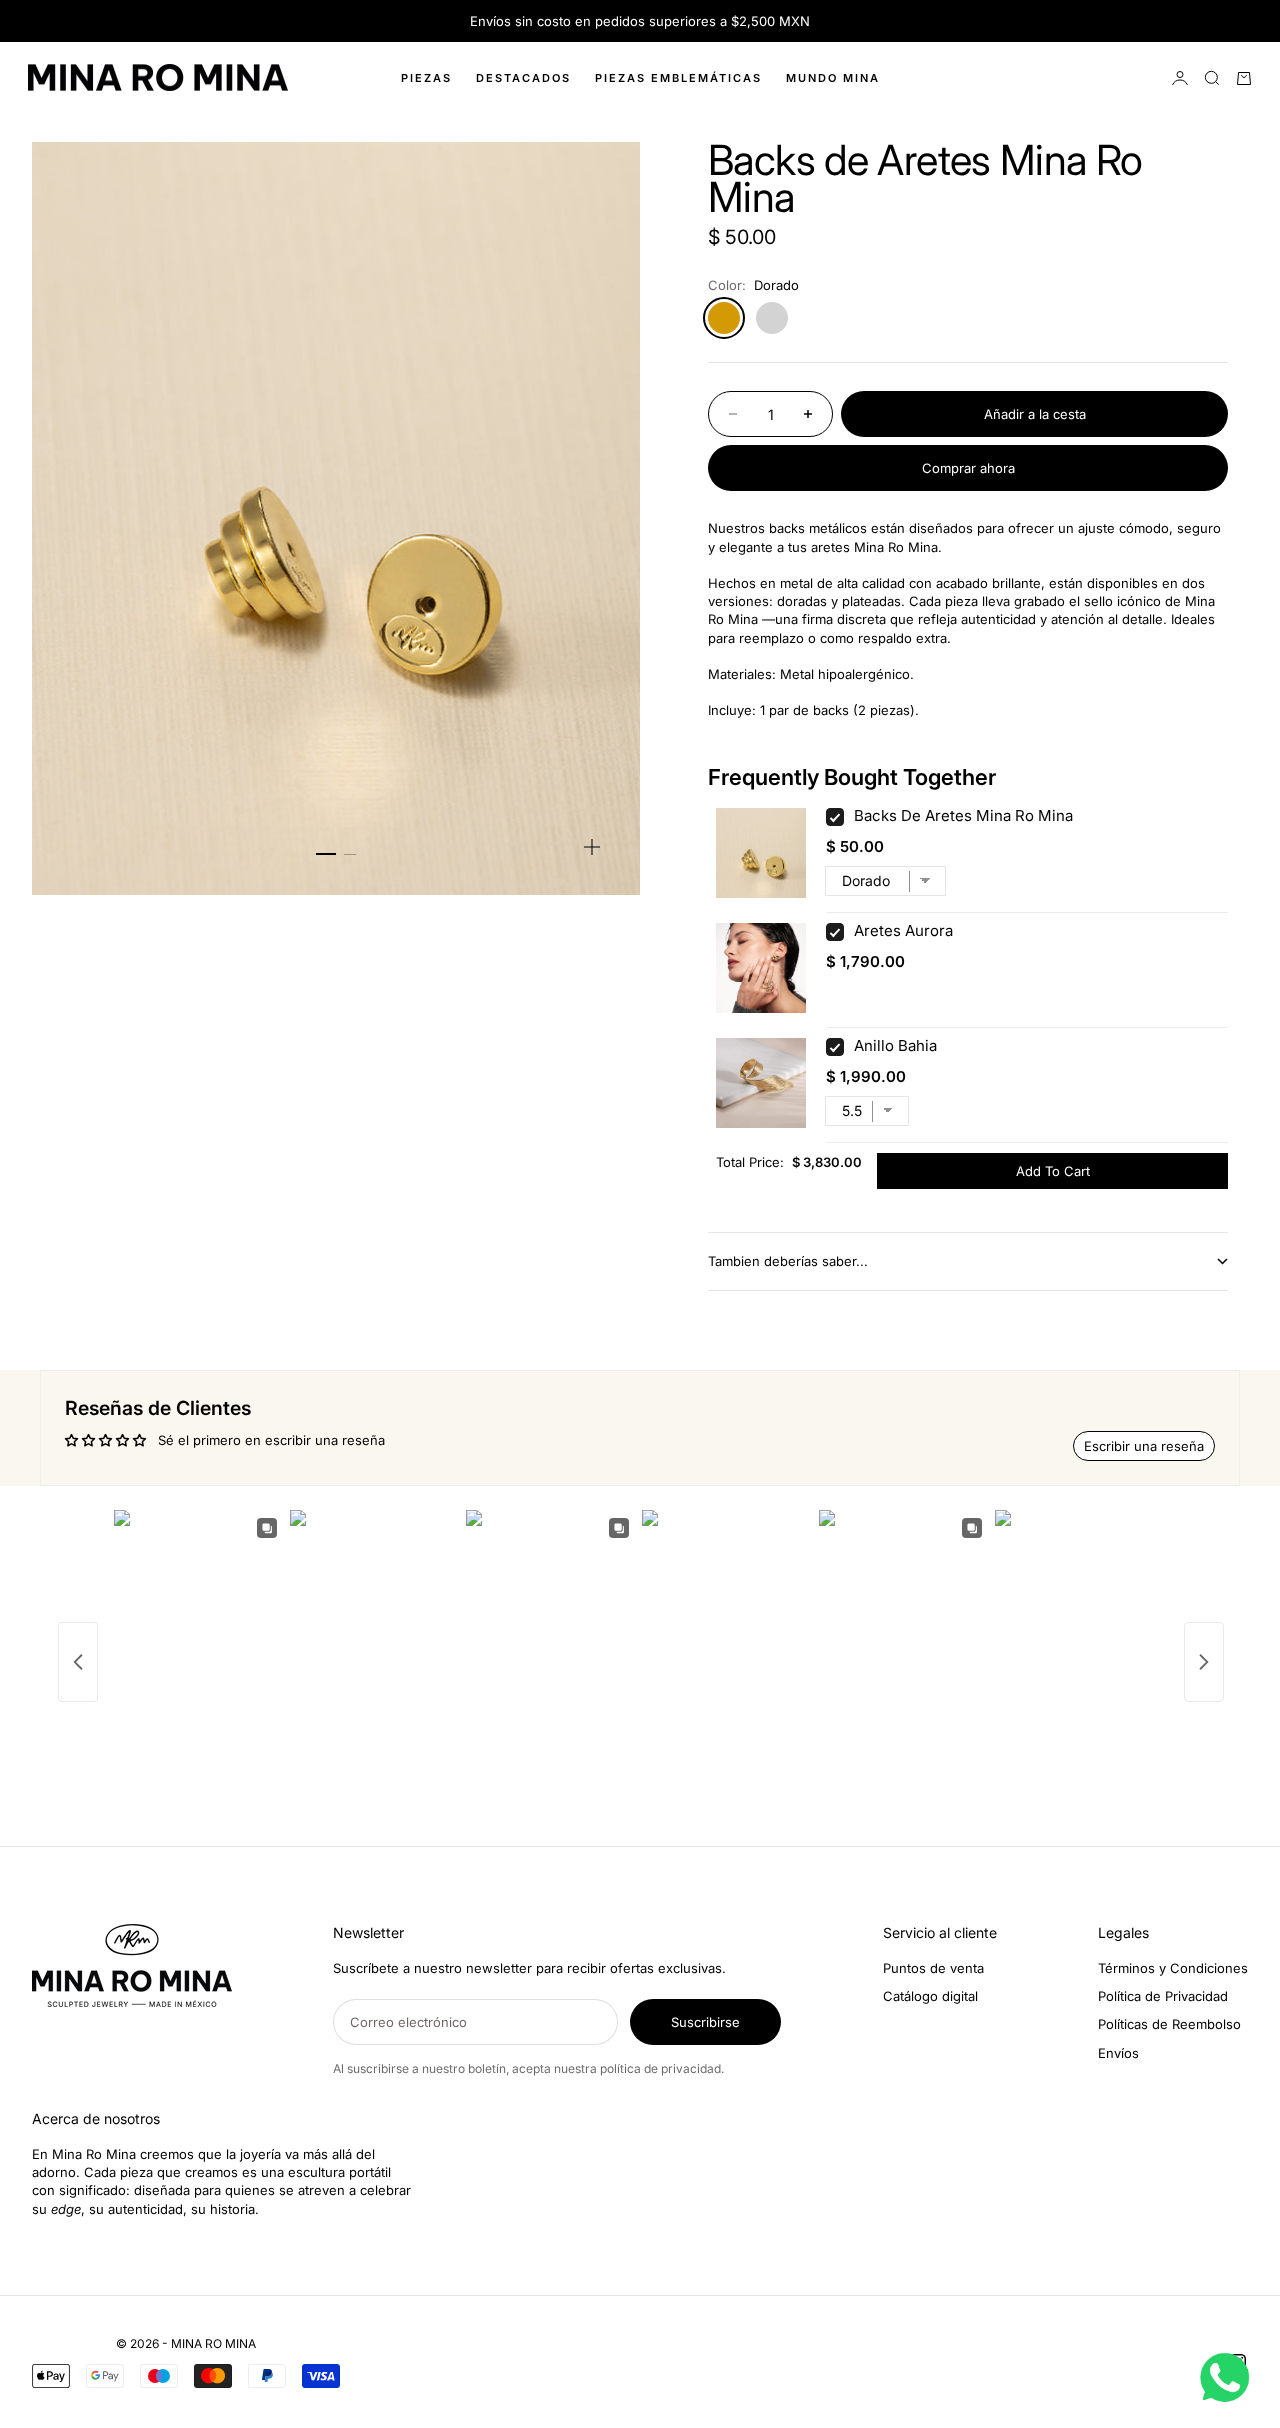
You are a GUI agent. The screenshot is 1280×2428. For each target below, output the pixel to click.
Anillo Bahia (895, 1045)
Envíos (1118, 2053)
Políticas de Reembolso (1169, 2024)
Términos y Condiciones (1173, 1968)
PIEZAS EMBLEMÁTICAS (678, 78)
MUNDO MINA (833, 78)
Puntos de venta (933, 1968)
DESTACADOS (523, 78)
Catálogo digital (930, 1996)
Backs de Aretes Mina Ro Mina (963, 815)
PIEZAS (426, 78)
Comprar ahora (968, 468)
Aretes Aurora (903, 930)
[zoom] (592, 847)
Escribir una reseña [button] (1144, 1446)
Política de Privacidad (1163, 1996)
